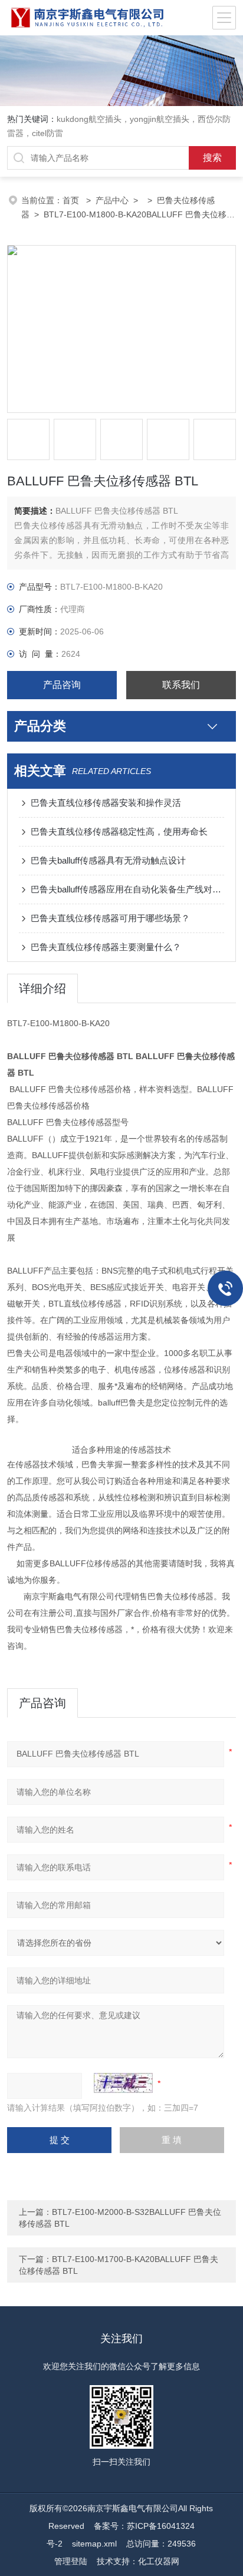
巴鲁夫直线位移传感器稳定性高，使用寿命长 (119, 831)
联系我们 (181, 685)
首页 (72, 200)
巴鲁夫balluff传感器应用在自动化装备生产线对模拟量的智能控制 (127, 889)
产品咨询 (62, 685)
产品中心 (112, 200)
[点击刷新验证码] (123, 2083)
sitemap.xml (94, 2544)
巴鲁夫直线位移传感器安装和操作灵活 (106, 803)
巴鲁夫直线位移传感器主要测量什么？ (106, 947)
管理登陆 (71, 2561)
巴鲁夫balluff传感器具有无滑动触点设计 (108, 860)
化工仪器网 (159, 2561)
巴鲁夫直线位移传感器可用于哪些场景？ (110, 918)
